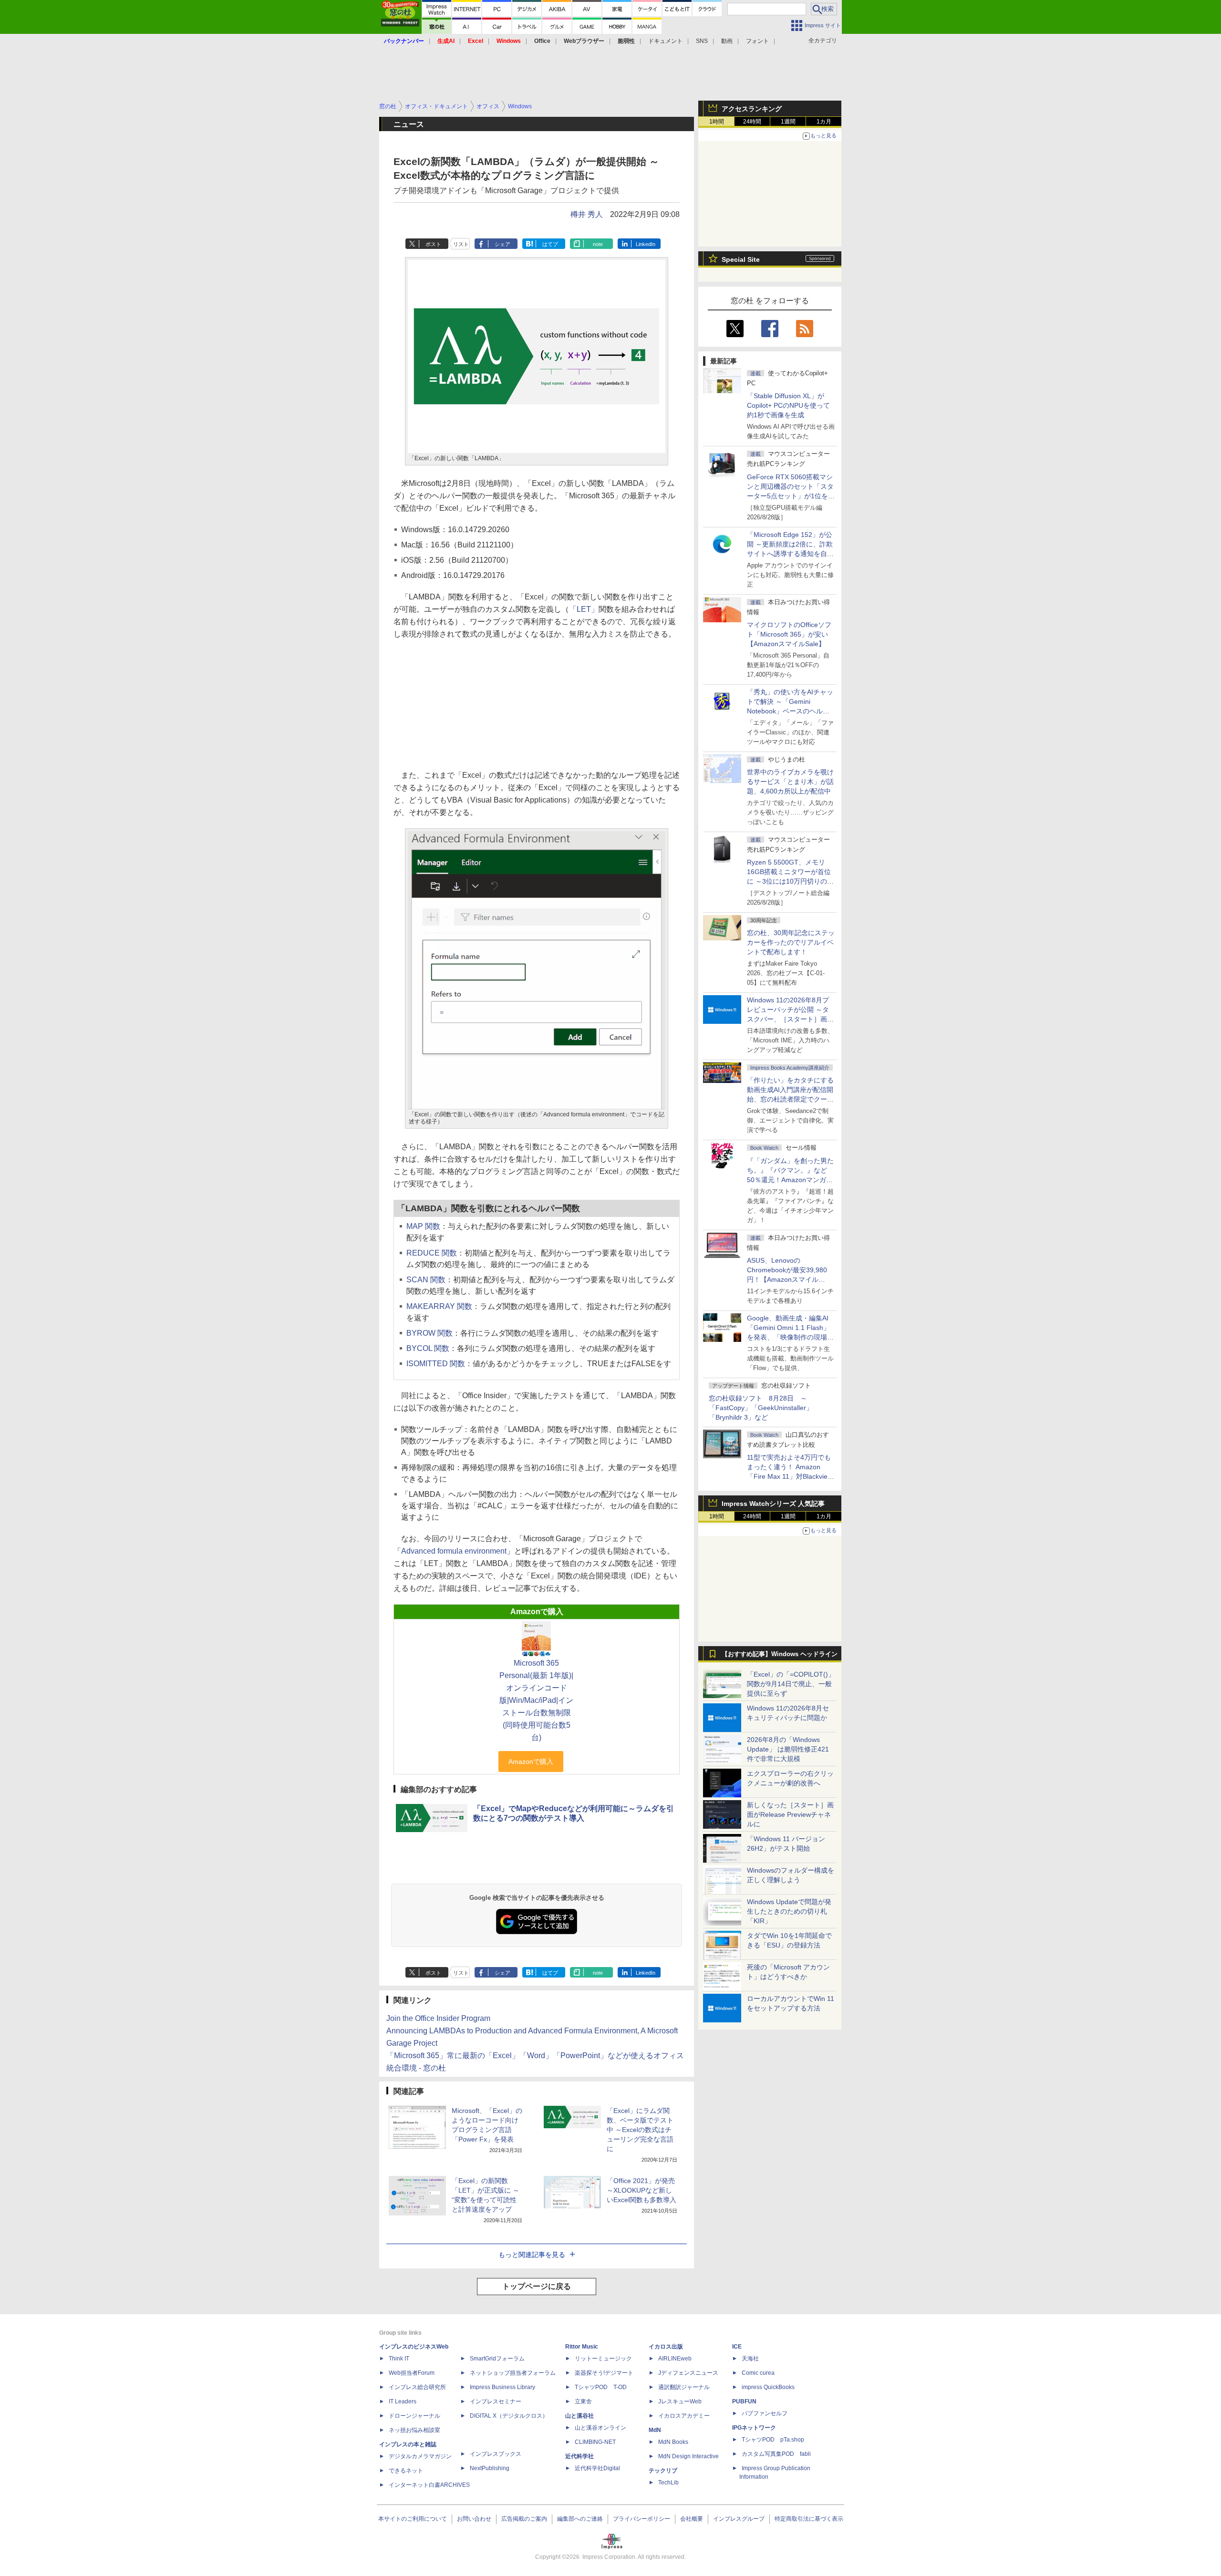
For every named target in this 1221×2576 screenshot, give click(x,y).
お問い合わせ (474, 2519)
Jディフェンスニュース (688, 2373)
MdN (655, 2430)
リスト (461, 244)
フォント (757, 41)
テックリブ (663, 2471)
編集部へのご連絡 (580, 2519)
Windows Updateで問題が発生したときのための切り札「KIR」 (789, 1911)
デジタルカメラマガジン (420, 2456)
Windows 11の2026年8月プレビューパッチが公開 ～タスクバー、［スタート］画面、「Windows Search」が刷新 (789, 1019)
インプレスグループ (739, 2519)
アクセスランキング (752, 109)
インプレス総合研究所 (417, 2387)
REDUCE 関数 (432, 1253)
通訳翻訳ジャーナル (684, 2387)
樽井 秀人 (587, 214)
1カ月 (824, 122)
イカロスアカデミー (684, 2416)
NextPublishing (490, 2468)
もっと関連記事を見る (532, 2255)
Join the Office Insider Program (438, 2018)
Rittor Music (582, 2347)
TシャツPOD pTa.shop (773, 2440)
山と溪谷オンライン (600, 2428)
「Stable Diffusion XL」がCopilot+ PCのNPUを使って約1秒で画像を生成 (788, 405)
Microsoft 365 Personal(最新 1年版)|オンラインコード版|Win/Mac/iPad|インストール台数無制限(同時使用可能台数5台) (536, 1700)
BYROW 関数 (429, 1333)
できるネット (406, 2471)
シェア (502, 244)
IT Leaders (403, 2401)
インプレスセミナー (496, 2401)
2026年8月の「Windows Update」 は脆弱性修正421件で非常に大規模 (788, 1749)
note (598, 244)
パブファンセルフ (765, 2413)
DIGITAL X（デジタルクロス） (509, 2416)
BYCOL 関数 (428, 1348)
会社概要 (692, 2519)
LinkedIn (646, 244)
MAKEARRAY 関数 (439, 1306)
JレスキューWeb (680, 2401)
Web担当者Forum (412, 2373)
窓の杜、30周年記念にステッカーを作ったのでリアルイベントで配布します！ (791, 942)
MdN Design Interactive (688, 2456)
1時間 (717, 122)
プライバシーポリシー (642, 2519)
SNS (702, 41)
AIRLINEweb (675, 2359)
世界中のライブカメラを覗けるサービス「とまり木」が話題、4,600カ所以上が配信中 (790, 782)
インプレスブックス (496, 2454)
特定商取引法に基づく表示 (809, 2519)
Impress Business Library (502, 2387)
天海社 (750, 2359)
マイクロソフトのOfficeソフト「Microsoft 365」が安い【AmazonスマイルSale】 (789, 634)
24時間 (752, 122)
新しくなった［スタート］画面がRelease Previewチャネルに (790, 1814)
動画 (727, 41)
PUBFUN (744, 2401)
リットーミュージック (603, 2359)
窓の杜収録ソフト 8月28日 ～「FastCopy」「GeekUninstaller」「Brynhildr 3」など (761, 1408)
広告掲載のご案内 (524, 2519)
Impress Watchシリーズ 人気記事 (773, 1504)
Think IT (399, 2359)
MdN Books (673, 2442)
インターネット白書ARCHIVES (429, 2485)
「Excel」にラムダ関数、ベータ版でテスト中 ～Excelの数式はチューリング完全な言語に (640, 2130)
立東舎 (583, 2401)
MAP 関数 (423, 1226)
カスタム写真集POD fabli (776, 2454)
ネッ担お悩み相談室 (414, 2430)
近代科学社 (579, 2456)
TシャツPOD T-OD (601, 2387)
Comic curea (758, 2373)
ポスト (433, 244)
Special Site (741, 259)
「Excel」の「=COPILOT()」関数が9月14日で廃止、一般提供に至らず (791, 1684)
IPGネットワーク (754, 2428)
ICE (737, 2347)
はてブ (550, 244)
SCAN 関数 (426, 1280)
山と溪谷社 (579, 2416)
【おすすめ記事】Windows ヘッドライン (780, 1654)
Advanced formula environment (454, 1551)
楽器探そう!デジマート (604, 2373)
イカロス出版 (666, 2347)
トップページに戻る (537, 2286)
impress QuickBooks (768, 2387)
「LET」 (584, 609)
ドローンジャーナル (414, 2416)
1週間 (788, 122)
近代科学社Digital (597, 2468)
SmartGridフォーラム (497, 2359)
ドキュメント (665, 41)
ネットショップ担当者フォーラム (513, 2373)
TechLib (668, 2483)
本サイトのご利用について (413, 2519)
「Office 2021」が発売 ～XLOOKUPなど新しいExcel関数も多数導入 (642, 2190)
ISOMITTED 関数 (436, 1364)
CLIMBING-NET (595, 2442)
